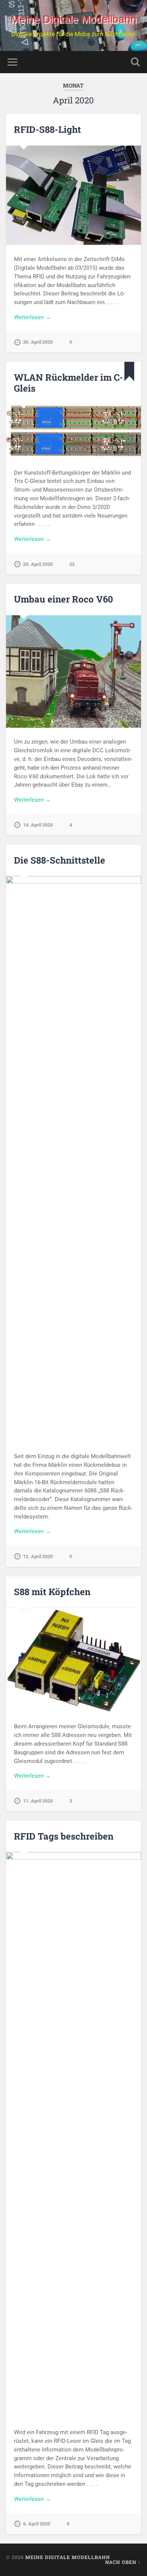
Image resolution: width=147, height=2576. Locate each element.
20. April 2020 (38, 564)
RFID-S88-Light (47, 129)
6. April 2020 (37, 2524)
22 (72, 564)
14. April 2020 (38, 825)
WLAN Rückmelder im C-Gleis (69, 383)
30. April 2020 (38, 342)
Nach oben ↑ (123, 2562)
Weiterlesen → (32, 317)
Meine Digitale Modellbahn (73, 19)
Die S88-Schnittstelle (60, 860)
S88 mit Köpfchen (52, 1592)
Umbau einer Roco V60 (64, 599)
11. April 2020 (38, 1801)
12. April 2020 (38, 1556)
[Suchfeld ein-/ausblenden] (135, 62)
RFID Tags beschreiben (64, 1836)
